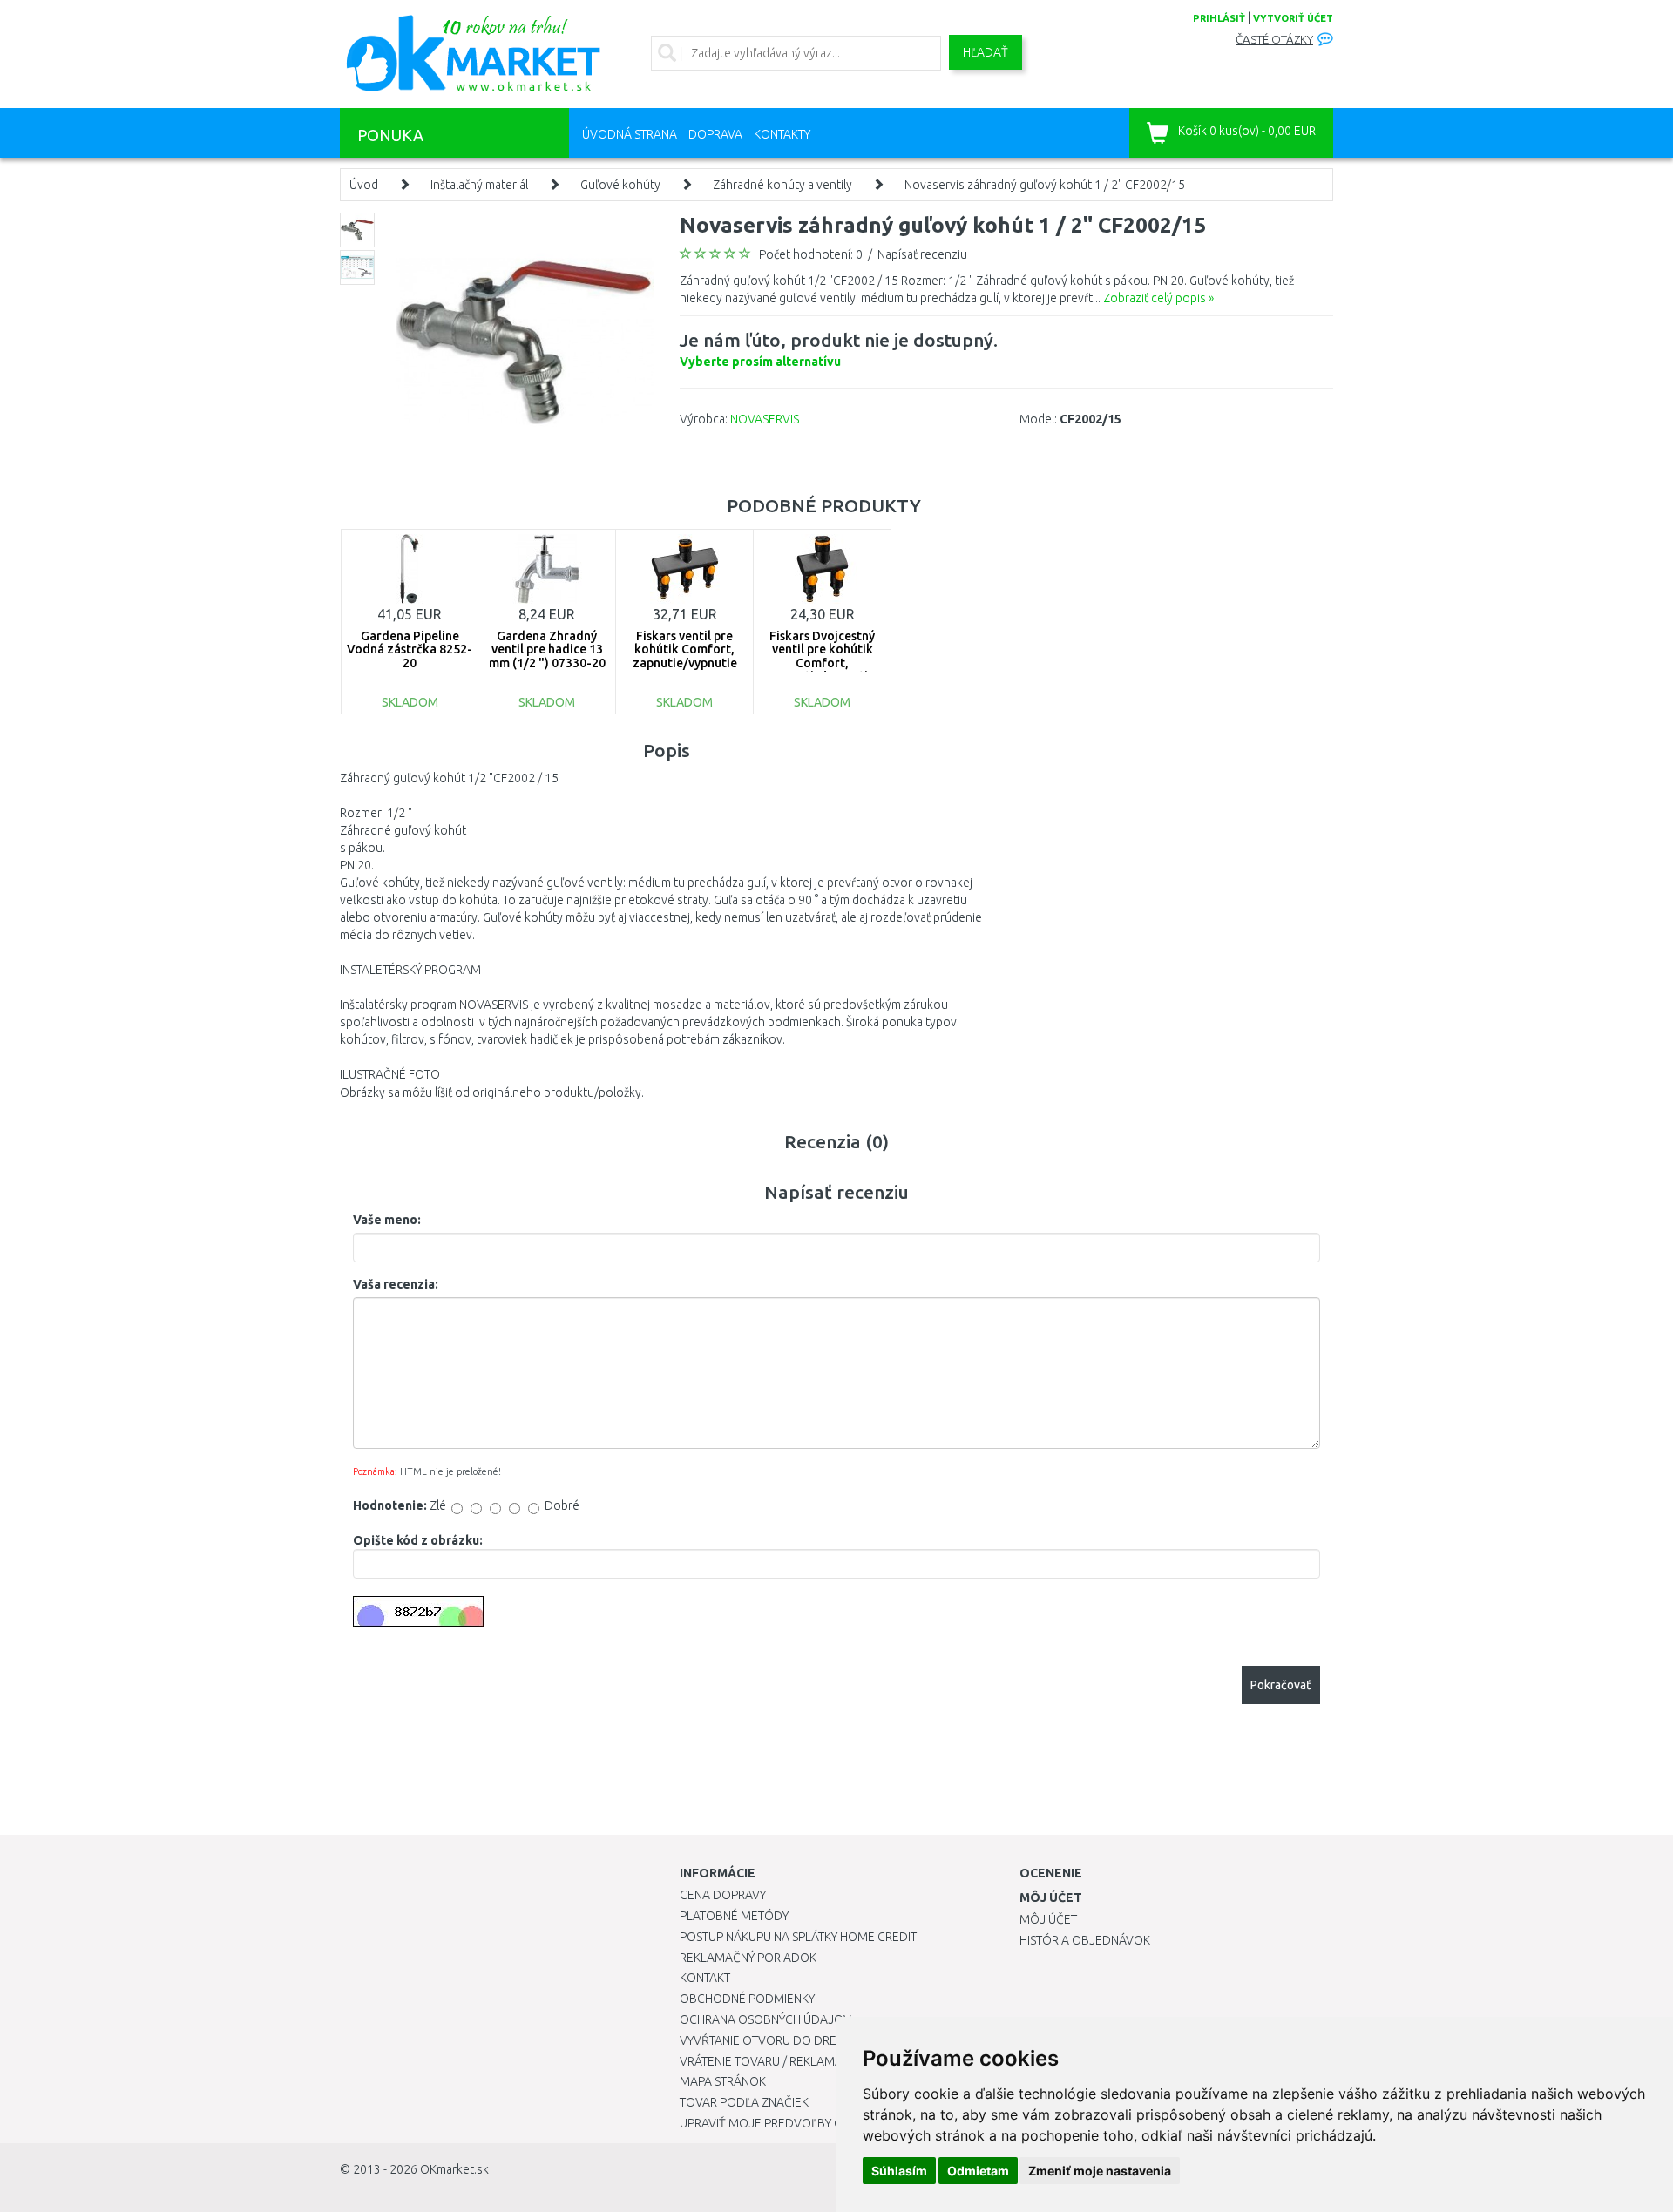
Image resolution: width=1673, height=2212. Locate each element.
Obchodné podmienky (747, 1999)
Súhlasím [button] (899, 2171)
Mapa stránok (723, 2081)
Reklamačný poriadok (748, 1958)
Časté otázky (1274, 40)
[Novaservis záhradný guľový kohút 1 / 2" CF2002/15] (525, 340)
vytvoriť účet (1293, 18)
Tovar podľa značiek (744, 2102)
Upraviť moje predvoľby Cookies (782, 2123)
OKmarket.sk (454, 2169)
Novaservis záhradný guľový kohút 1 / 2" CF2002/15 (1045, 185)
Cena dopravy (723, 1895)
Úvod (364, 185)
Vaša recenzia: (396, 1284)
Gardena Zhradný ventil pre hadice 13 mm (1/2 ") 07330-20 (547, 649)
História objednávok (1085, 1940)
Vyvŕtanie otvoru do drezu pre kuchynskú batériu (835, 2040)
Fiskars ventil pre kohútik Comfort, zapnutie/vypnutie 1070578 (685, 656)
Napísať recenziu (922, 254)
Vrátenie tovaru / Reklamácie (770, 2061)
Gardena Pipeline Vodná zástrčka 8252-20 (410, 649)
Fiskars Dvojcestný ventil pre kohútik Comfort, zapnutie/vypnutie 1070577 (822, 663)
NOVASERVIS (765, 419)
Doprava (715, 134)
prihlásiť (1219, 18)
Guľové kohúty (620, 185)
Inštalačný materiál (479, 185)
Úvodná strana (630, 134)
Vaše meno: (387, 1220)
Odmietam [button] (978, 2171)
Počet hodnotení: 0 (811, 254)
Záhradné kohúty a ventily (782, 185)
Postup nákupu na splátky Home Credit (798, 1937)
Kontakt (705, 1978)
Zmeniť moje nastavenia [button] (1100, 2171)
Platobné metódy (734, 1916)
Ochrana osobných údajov (765, 2019)
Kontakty (782, 134)
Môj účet (1048, 1919)
